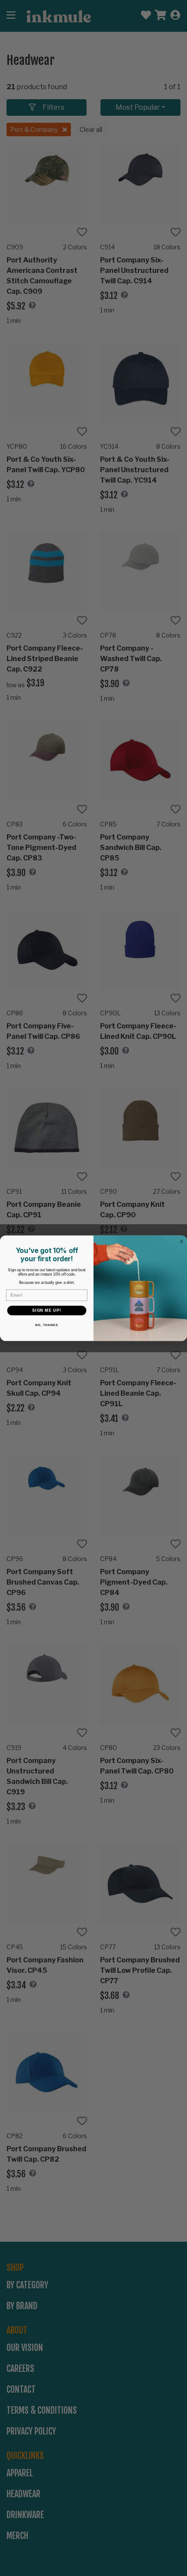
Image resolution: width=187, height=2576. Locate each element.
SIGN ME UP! (47, 1310)
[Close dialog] (182, 1241)
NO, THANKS (47, 1325)
